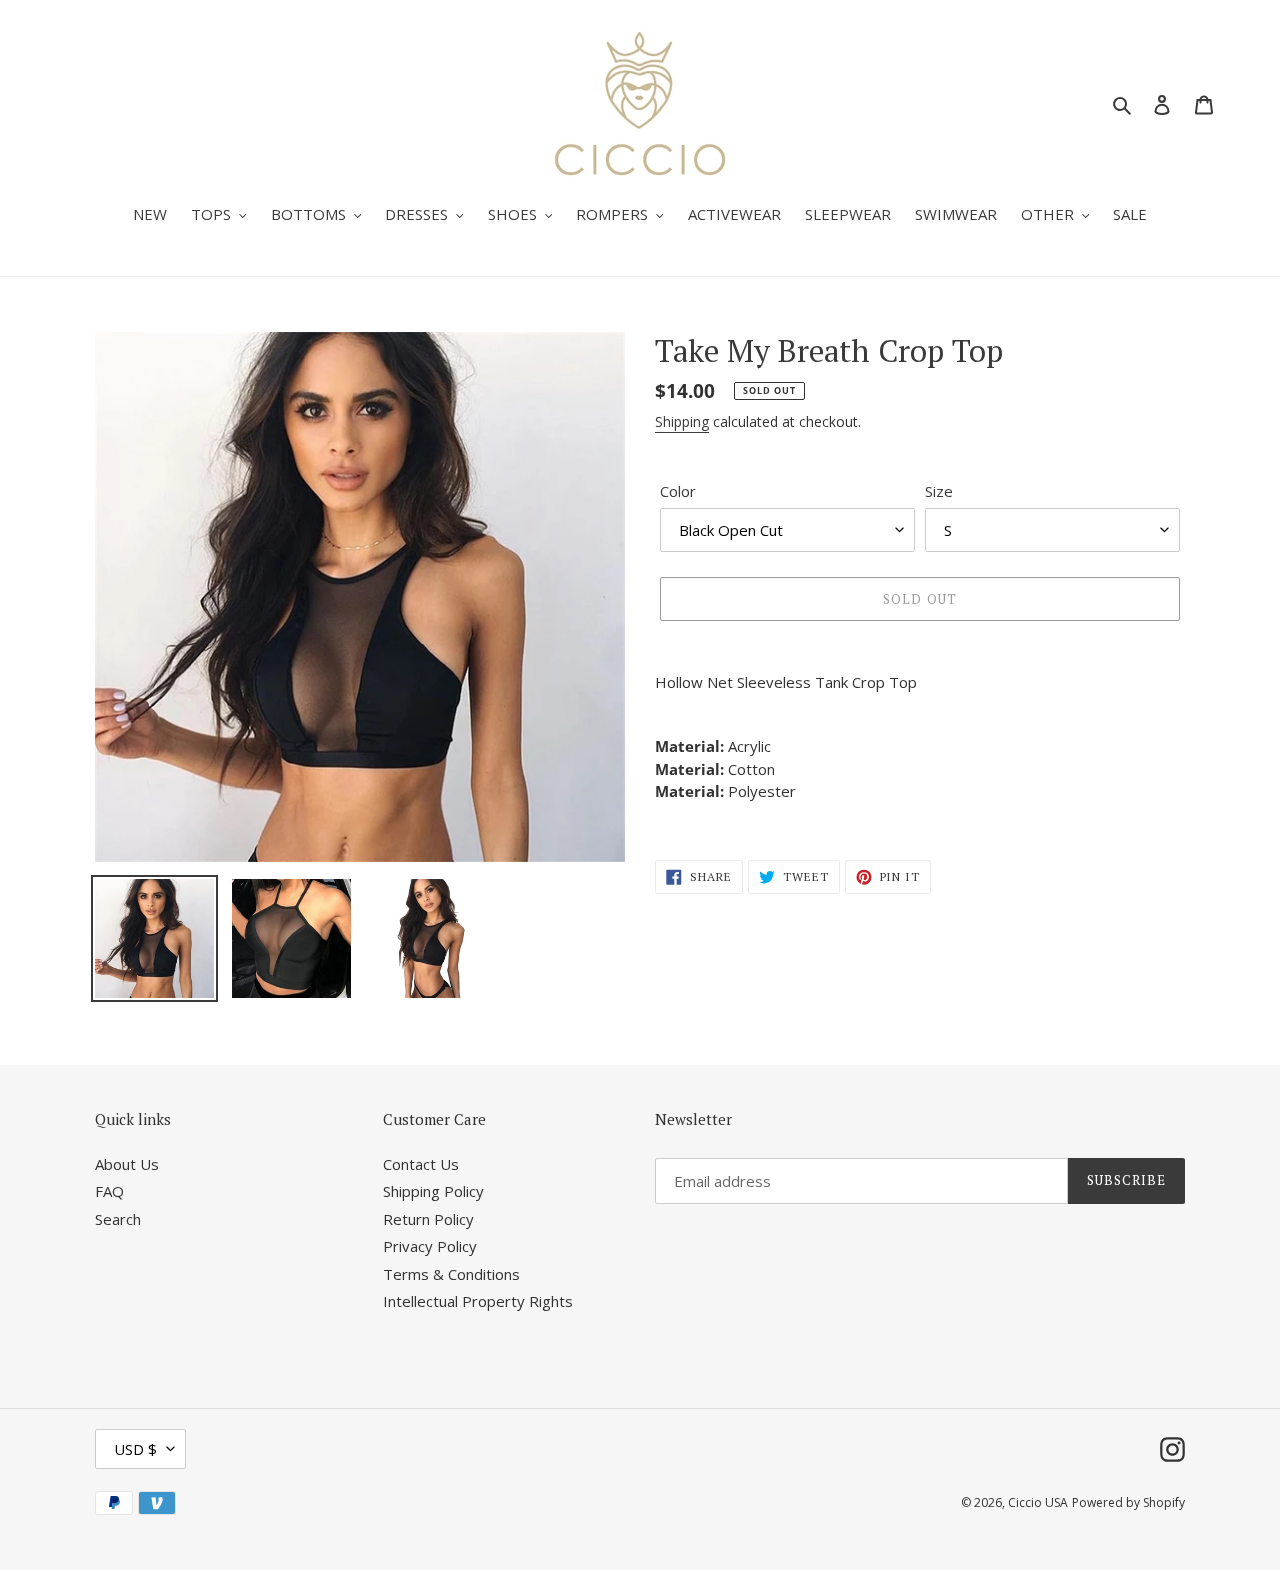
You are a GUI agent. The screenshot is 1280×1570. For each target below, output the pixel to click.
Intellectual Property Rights (478, 1301)
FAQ (109, 1191)
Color (678, 491)
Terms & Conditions (451, 1274)
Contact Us (421, 1164)
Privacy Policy (430, 1246)
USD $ (135, 1449)
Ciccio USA (1038, 1502)
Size (939, 491)
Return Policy (428, 1219)
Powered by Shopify (1128, 1502)
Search (118, 1219)
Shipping (682, 421)
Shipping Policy (433, 1191)
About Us (127, 1164)
